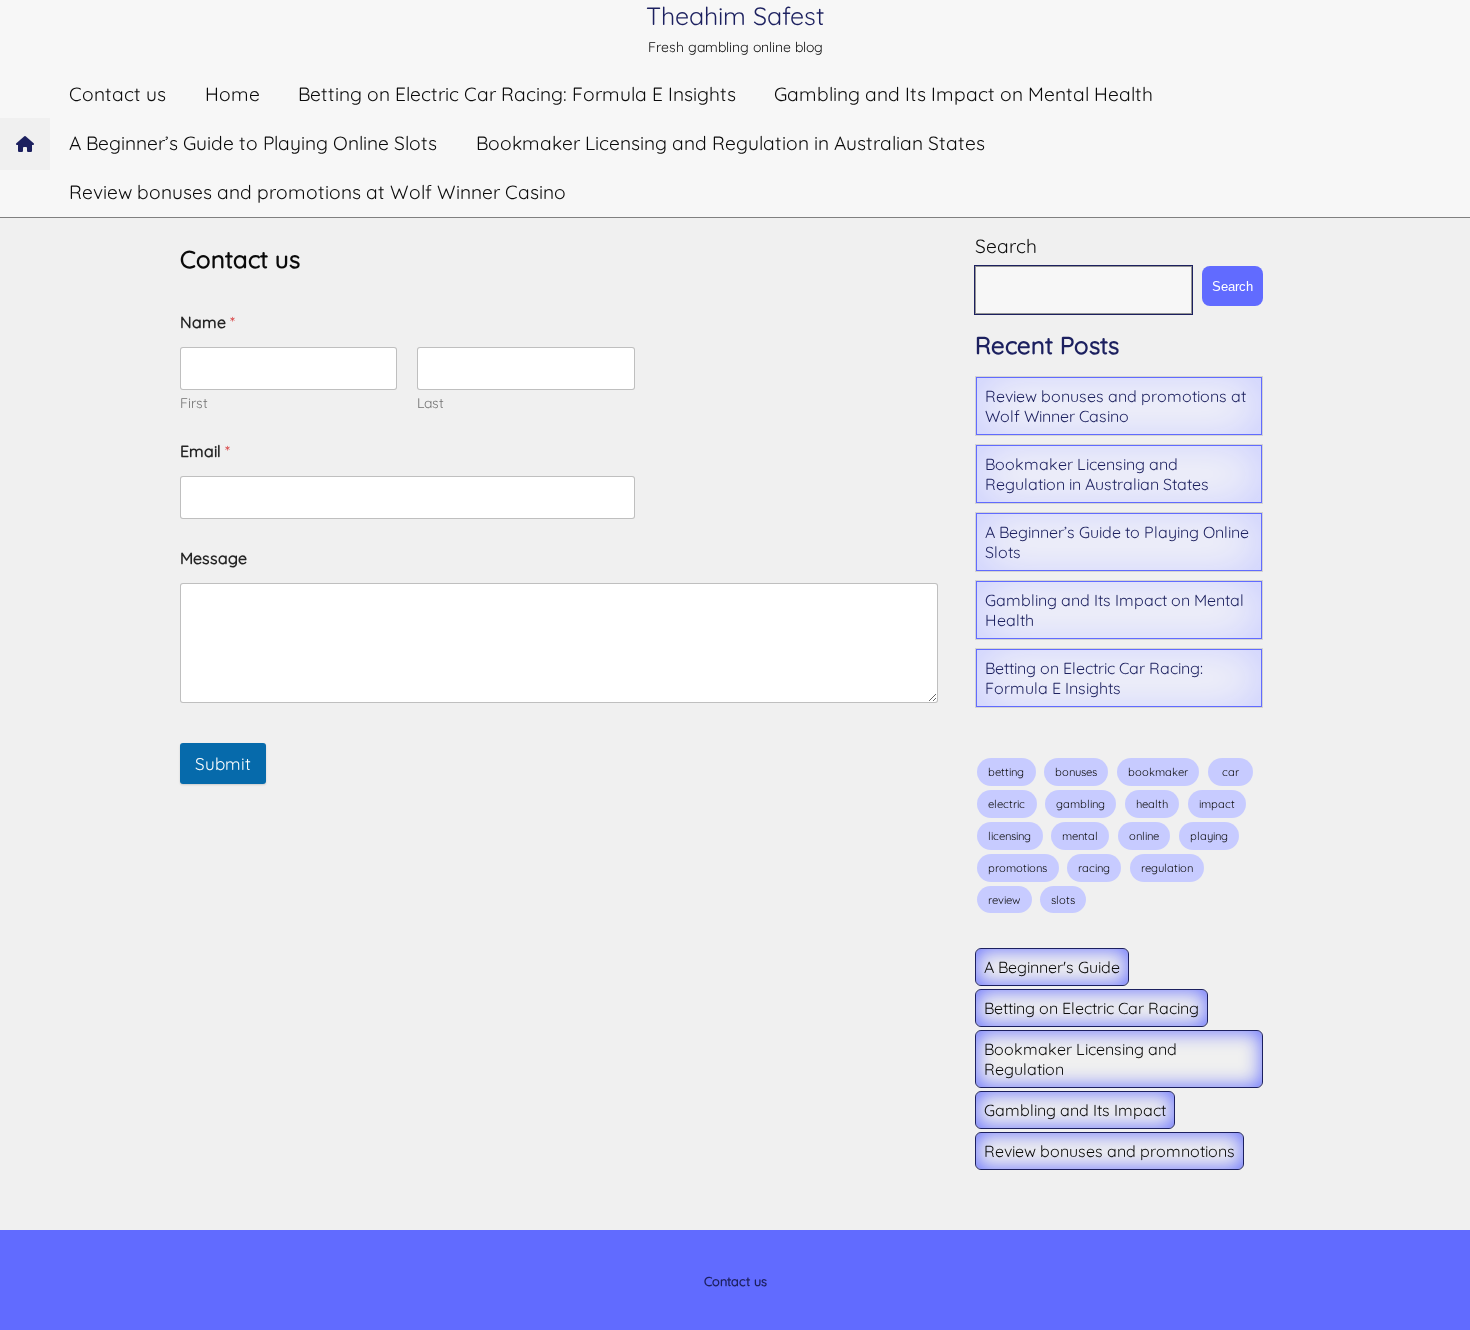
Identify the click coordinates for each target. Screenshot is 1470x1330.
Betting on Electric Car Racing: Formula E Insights (517, 94)
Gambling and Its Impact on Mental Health (963, 94)
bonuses (1076, 772)
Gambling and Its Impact (1075, 1110)
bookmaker (1158, 772)
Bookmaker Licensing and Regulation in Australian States (730, 143)
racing (1094, 868)
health (1152, 804)
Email (205, 451)
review (1004, 900)
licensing (1009, 836)
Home (232, 94)
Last (430, 403)
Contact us (117, 94)
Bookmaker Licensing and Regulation (1080, 1059)
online (1144, 836)
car (1230, 772)
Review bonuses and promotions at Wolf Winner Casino (317, 192)
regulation (1167, 868)
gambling (1080, 804)
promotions (1017, 868)
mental (1080, 836)
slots (1063, 900)
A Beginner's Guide (1052, 967)
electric (1006, 804)
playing (1209, 836)
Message (213, 558)
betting (1006, 772)
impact (1217, 804)
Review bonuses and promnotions (1109, 1151)
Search (1006, 246)
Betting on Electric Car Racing (1091, 1008)
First (194, 403)
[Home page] (25, 144)
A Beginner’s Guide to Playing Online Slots (253, 143)
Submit (223, 763)
